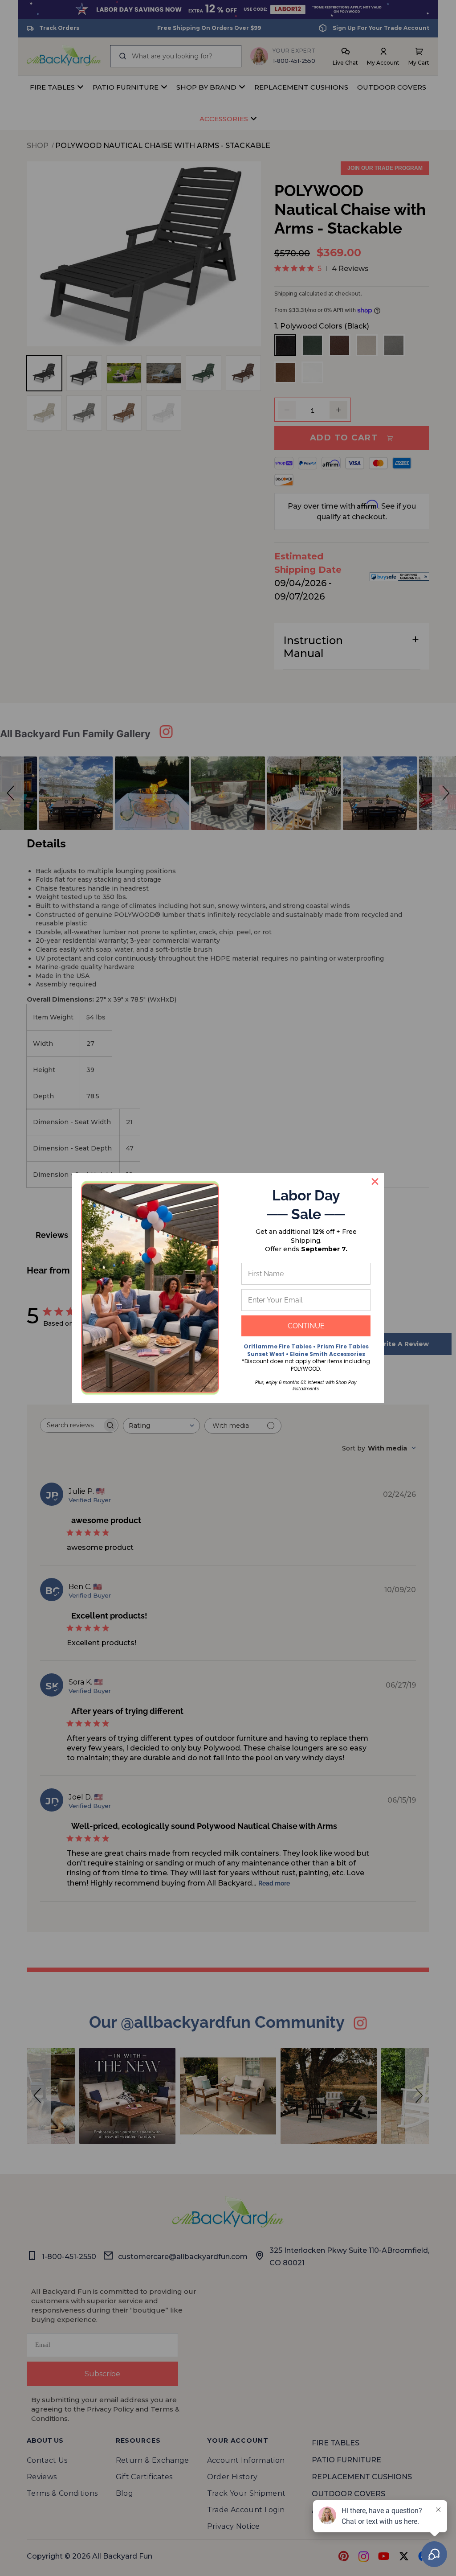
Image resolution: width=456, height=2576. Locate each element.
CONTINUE (306, 1326)
